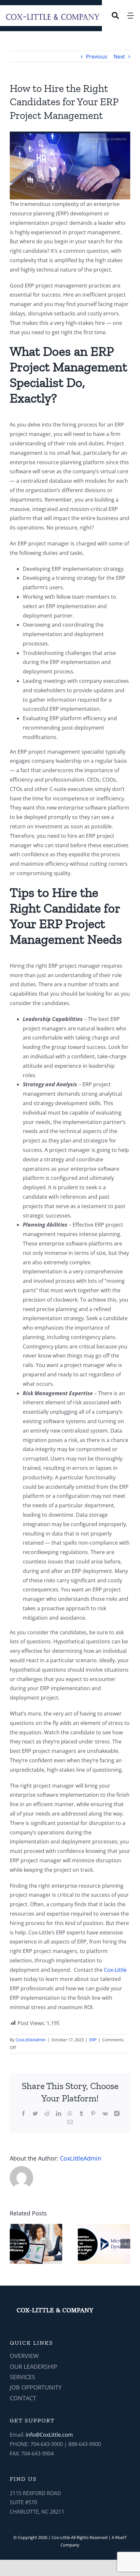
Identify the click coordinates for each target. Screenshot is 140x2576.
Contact (23, 2398)
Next (119, 57)
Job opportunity (36, 2387)
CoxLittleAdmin (31, 2040)
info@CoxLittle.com (49, 2435)
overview (24, 2356)
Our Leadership (34, 2366)
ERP (93, 2040)
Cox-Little (115, 1970)
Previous (97, 57)
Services (22, 2377)
